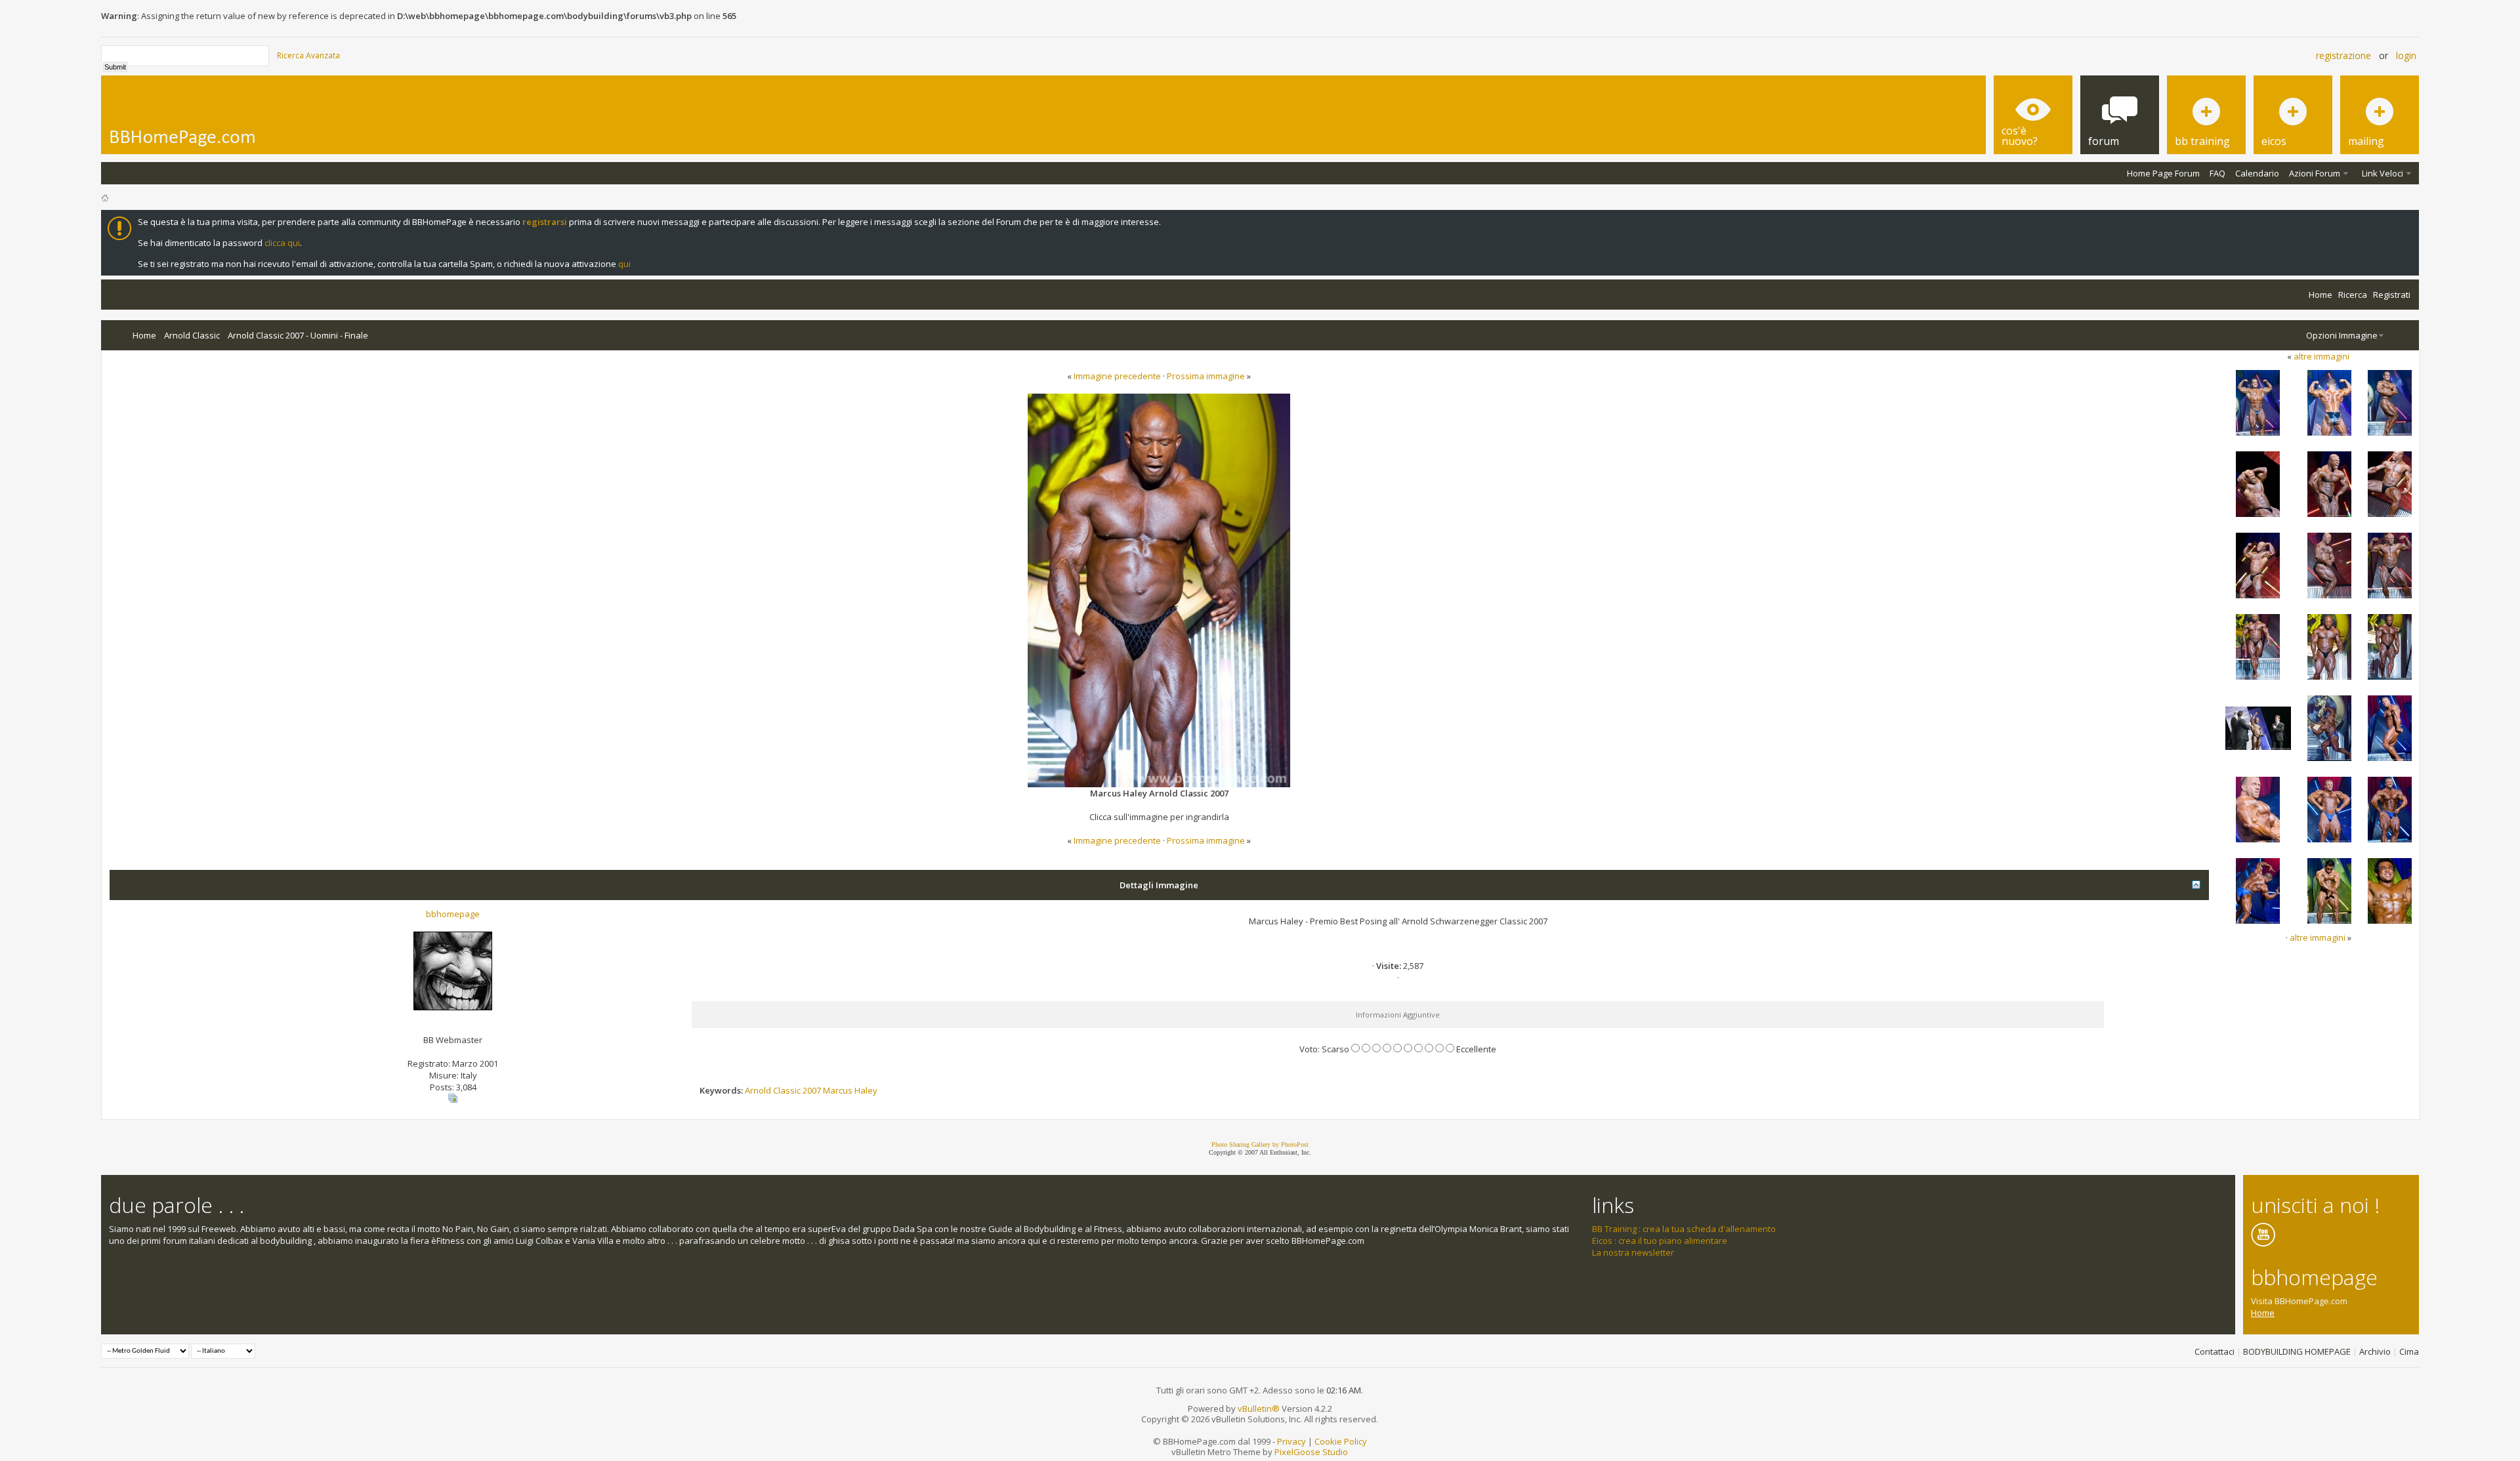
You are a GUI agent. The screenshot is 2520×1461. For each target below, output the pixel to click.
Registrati (2392, 295)
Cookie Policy (1341, 1441)
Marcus (838, 1090)
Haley (866, 1090)
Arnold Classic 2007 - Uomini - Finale (298, 335)
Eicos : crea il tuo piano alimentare (1660, 1241)
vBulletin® (1259, 1409)
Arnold (758, 1090)
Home (2320, 295)
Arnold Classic (192, 335)
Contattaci (2215, 1351)
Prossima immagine (1206, 376)
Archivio (2375, 1351)
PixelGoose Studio (1311, 1452)
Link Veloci (2383, 173)
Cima (2409, 1351)
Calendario (2257, 173)
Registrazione (2343, 55)
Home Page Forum (2163, 173)
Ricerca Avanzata (308, 55)
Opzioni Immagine (2342, 335)
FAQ (2217, 173)
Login (2406, 55)
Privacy (1291, 1441)
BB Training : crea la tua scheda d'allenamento (1684, 1229)
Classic (787, 1090)
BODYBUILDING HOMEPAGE (2297, 1351)
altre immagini (2321, 356)
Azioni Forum (2315, 173)
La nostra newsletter (1633, 1252)
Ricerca (2353, 295)
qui (624, 264)
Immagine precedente (1117, 376)
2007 (812, 1090)
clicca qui (282, 243)
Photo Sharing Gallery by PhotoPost (1260, 1144)
